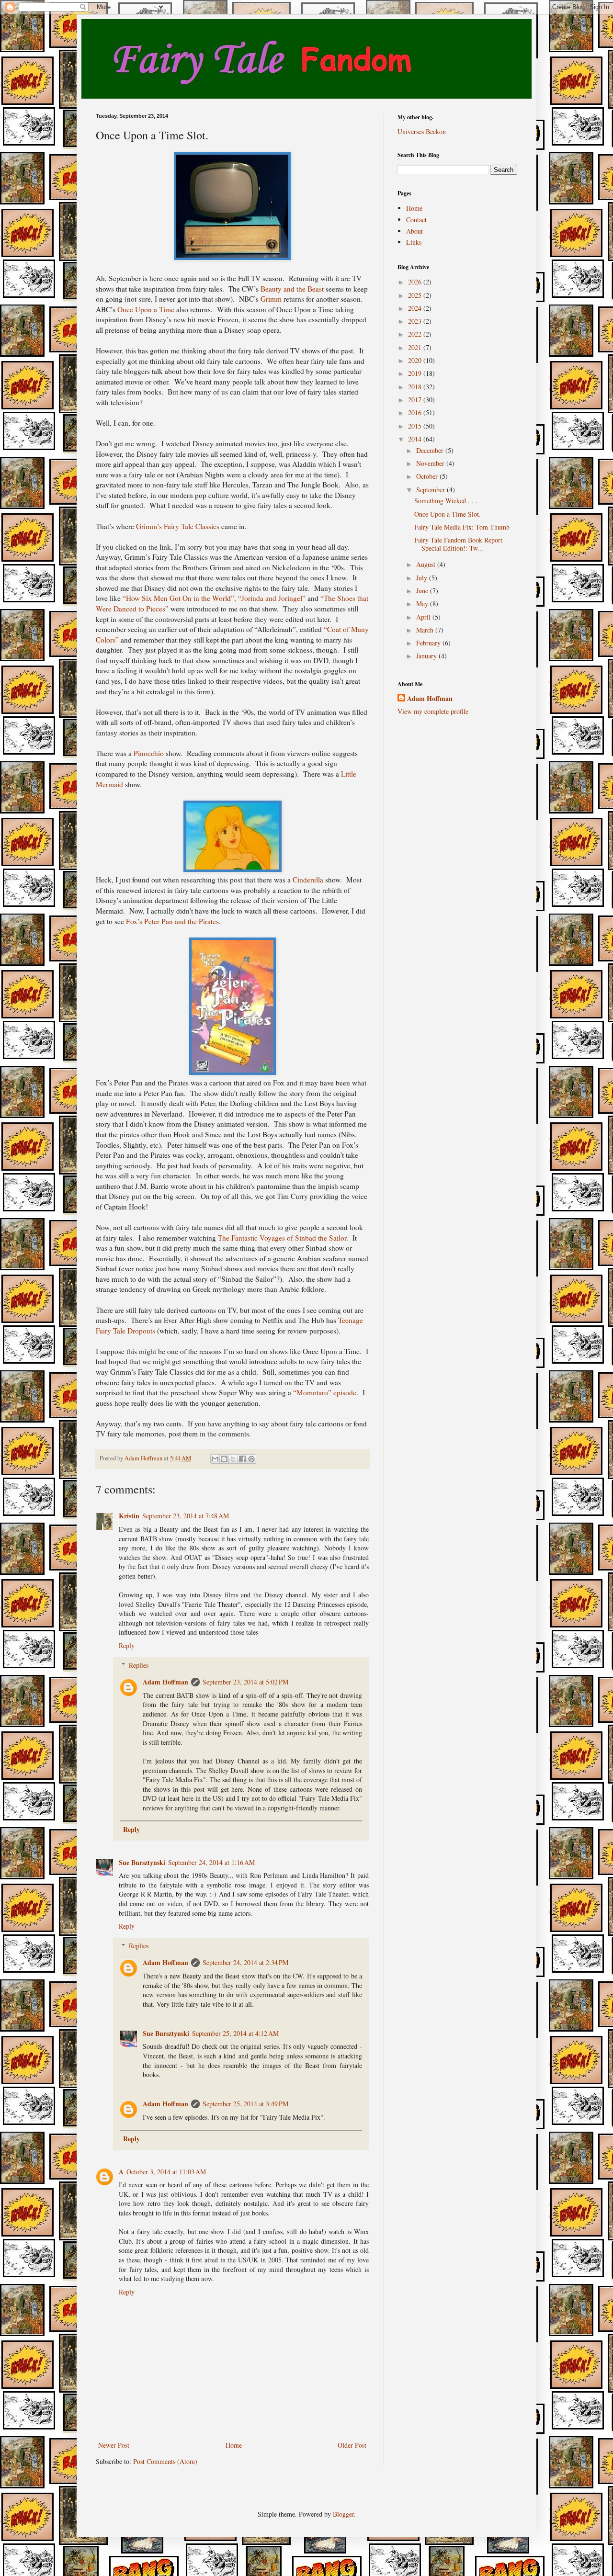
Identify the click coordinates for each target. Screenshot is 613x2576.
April (424, 617)
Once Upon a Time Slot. (448, 514)
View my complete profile (433, 711)
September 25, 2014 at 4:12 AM (235, 2033)
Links (414, 242)
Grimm (271, 299)
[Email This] (215, 1459)
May (423, 604)
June (423, 591)
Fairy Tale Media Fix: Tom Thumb (462, 527)
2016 (416, 412)
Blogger (343, 2514)
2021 (416, 347)
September (431, 490)
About (414, 231)
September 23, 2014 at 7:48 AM (186, 1516)
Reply (127, 1645)
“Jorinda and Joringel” (272, 598)
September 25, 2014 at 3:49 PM (245, 2104)
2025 (416, 295)
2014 (416, 439)
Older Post (352, 2445)
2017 (416, 400)
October (428, 476)
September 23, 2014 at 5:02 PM (245, 1682)
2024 (416, 308)
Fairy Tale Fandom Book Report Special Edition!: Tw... (458, 544)
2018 (416, 387)
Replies (139, 1665)
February (429, 643)
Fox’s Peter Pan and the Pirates (172, 921)
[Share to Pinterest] (251, 1459)
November (431, 463)
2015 (416, 426)
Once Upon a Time (146, 309)
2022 (416, 334)
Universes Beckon (422, 131)
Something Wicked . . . (446, 501)
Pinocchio (149, 753)
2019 (416, 373)
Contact (416, 220)
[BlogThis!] (224, 1459)
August (427, 564)
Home (234, 2445)
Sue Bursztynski (142, 1862)
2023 (416, 321)
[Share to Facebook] (242, 1459)
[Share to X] (233, 1459)
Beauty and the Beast (292, 289)
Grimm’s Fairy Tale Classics (178, 526)
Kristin (129, 1516)
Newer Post (114, 2445)
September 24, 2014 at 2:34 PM (245, 1962)
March (426, 630)
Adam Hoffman (165, 1682)
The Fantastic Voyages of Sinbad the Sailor (282, 1238)
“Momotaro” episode (325, 1392)
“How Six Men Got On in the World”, (179, 598)
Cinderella (308, 880)
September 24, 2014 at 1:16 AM (211, 1862)
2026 (416, 282)
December (431, 450)
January (427, 656)
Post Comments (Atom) (165, 2461)
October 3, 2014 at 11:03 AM (166, 2172)
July (423, 578)
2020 (416, 360)
